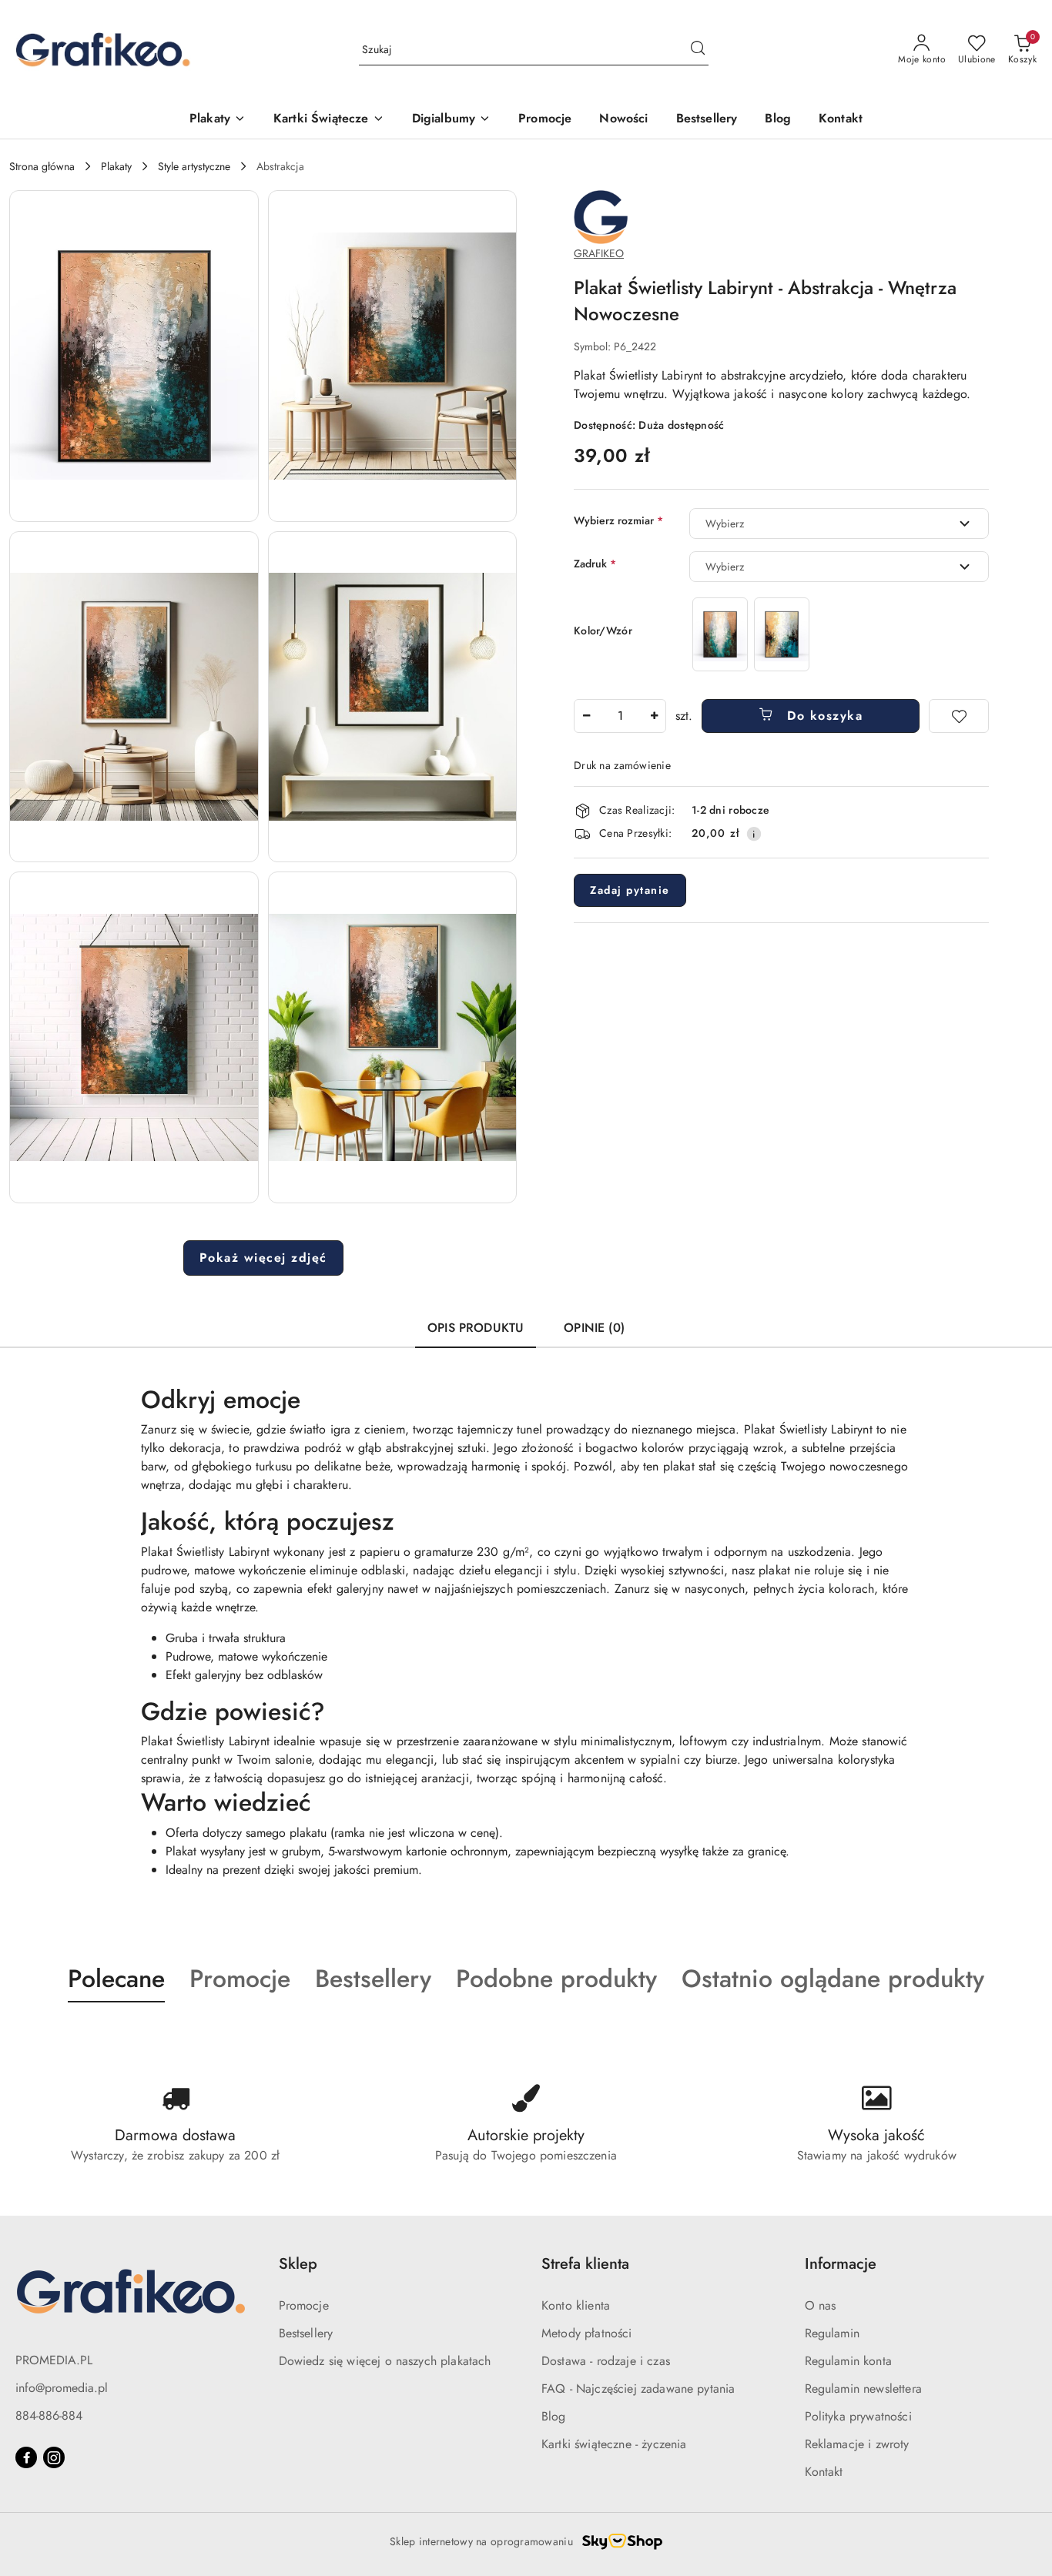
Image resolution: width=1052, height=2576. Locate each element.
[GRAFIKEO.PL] (601, 216)
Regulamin (832, 2333)
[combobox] (839, 524)
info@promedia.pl (62, 2388)
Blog (554, 2416)
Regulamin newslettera (863, 2389)
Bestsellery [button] (373, 1979)
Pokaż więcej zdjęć (263, 1258)
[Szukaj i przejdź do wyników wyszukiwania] (698, 50)
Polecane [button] (116, 1979)
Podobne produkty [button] (556, 1979)
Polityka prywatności (858, 2416)
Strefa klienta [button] (585, 2264)
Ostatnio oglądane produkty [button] (833, 1979)
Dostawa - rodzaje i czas (606, 2361)
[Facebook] (26, 2457)
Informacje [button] (841, 2264)
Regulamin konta (848, 2361)
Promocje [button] (240, 1979)
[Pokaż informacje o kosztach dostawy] (754, 834)
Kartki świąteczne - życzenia (614, 2444)
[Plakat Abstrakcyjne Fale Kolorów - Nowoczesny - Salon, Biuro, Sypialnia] (782, 634)
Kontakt (824, 2472)
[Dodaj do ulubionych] (959, 716)
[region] (751, 634)
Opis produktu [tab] (476, 1328)
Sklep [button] (298, 2264)
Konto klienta (576, 2305)
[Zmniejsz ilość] (586, 716)
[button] (134, 356)
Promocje (304, 2305)
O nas (821, 2305)
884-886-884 (49, 2415)
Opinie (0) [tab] (594, 1328)
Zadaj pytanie (630, 890)
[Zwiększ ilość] (654, 716)
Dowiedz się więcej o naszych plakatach (385, 2361)
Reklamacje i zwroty (857, 2444)
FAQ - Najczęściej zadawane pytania (638, 2389)
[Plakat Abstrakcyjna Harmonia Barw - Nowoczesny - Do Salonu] (720, 634)
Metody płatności (587, 2333)
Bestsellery (306, 2333)
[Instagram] (54, 2457)
